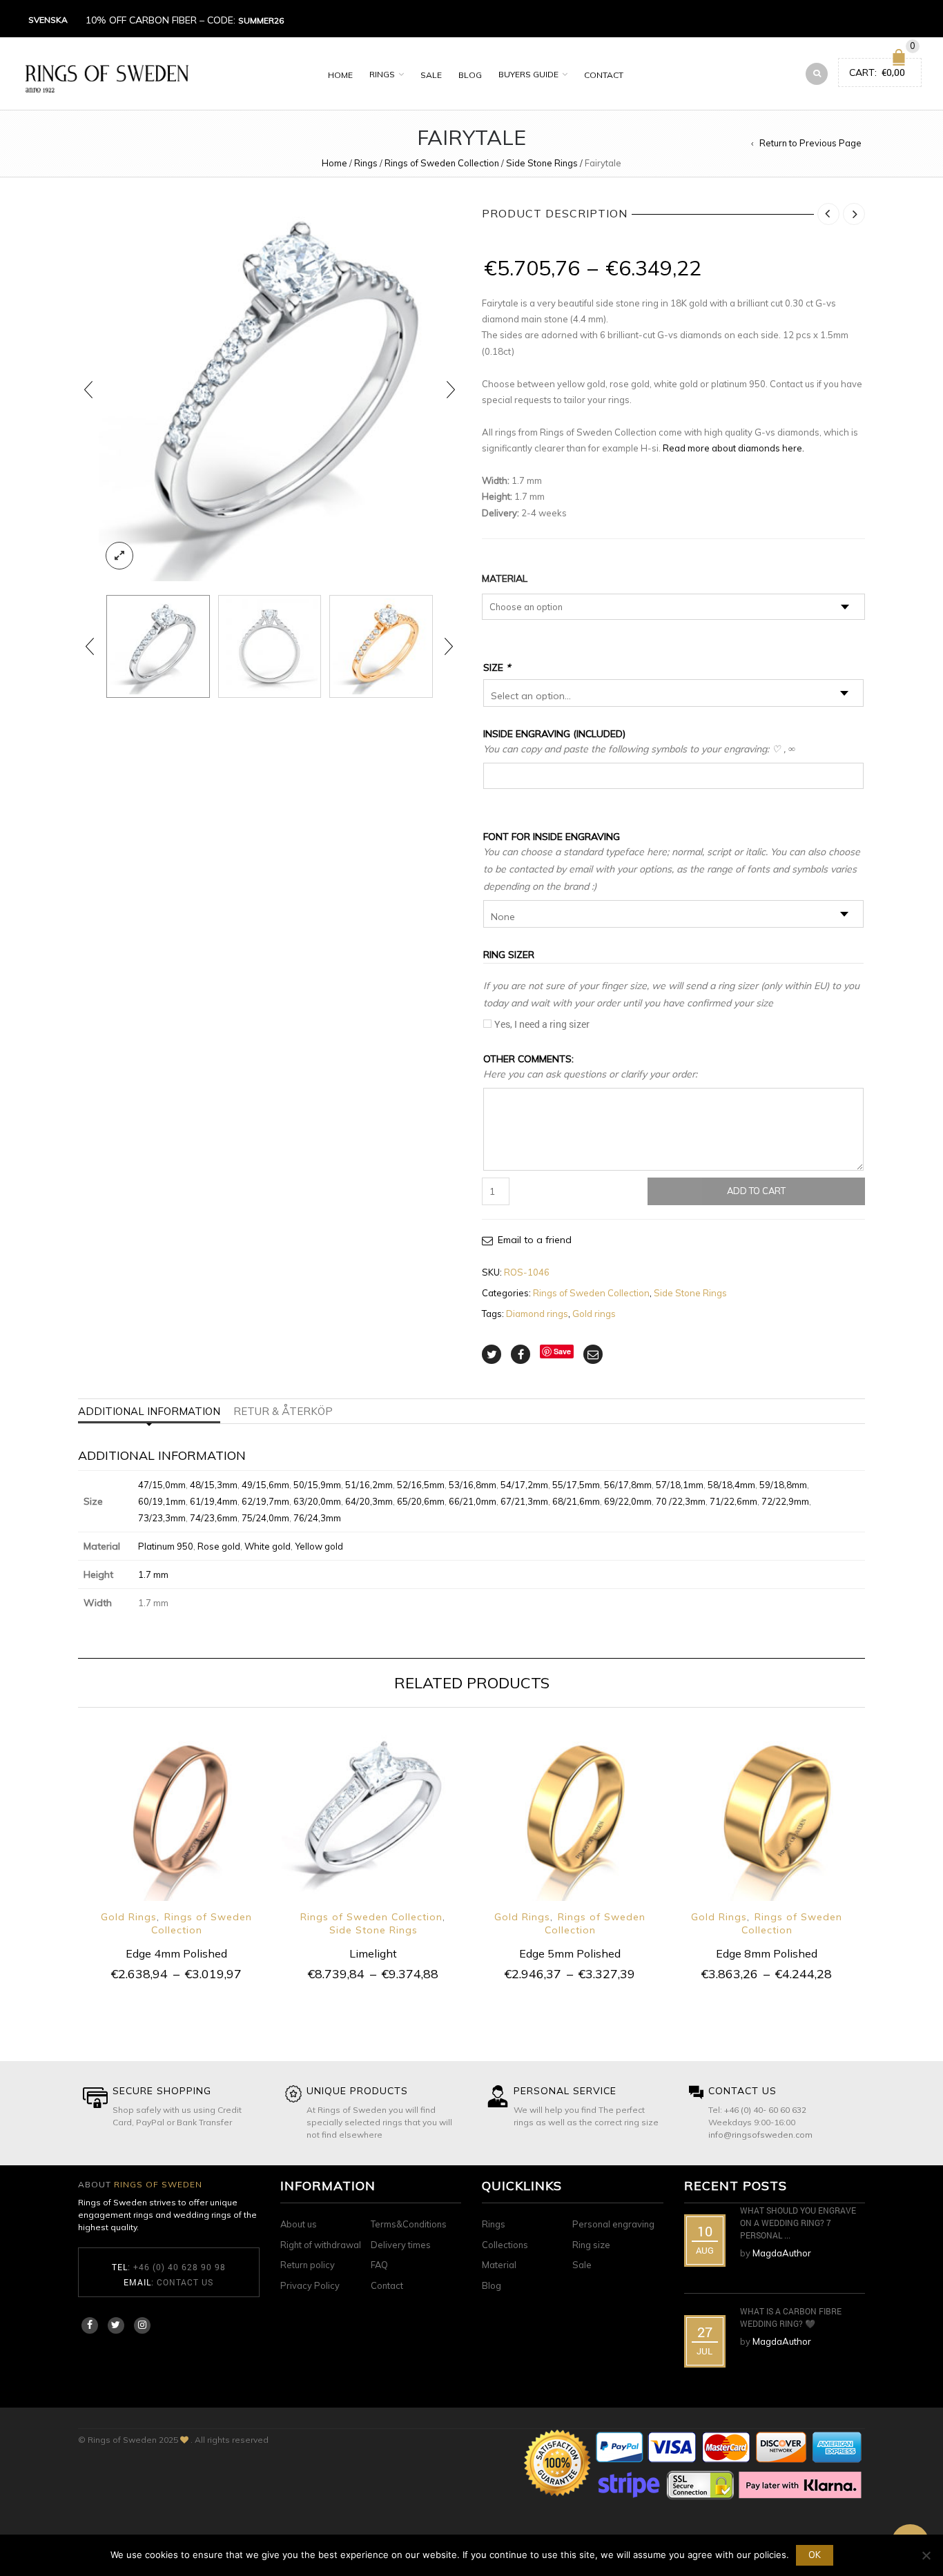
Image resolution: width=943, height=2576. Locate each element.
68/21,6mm (576, 1501)
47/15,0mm (162, 1485)
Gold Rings (129, 1917)
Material (505, 578)
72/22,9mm (785, 1501)
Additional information (149, 1411)
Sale (431, 75)
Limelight (373, 1953)
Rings (382, 74)
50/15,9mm (317, 1485)
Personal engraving (613, 2224)
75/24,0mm (265, 1518)
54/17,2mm (524, 1485)
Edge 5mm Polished (570, 1953)
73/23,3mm (162, 1518)
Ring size (591, 2245)
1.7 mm (153, 1574)
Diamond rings (537, 1314)
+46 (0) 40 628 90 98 (179, 2267)
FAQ (379, 2265)
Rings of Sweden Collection (442, 163)
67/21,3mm (524, 1501)
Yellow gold (319, 1546)
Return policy (308, 2265)
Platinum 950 (166, 1546)
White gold (268, 1546)
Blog (470, 75)
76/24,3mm (317, 1518)
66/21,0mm (473, 1501)
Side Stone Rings (542, 163)
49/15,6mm (265, 1485)
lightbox (119, 556)
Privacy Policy (310, 2285)
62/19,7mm (265, 1501)
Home (340, 75)
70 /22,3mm (681, 1501)
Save (562, 1351)
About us (299, 2224)
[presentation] (88, 390)
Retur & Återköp (283, 1411)
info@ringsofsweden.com (760, 2135)
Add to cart (756, 1191)
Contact (604, 75)
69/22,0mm (628, 1501)
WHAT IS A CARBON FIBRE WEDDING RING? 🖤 (791, 2317)
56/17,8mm (628, 1485)
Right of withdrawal (321, 2245)
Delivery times (401, 2245)
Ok (815, 2555)
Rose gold (219, 1546)
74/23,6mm (214, 1518)
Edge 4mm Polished (176, 1953)
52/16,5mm (421, 1485)
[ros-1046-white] (270, 390)
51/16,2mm (369, 1485)
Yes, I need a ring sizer (542, 1024)
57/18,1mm (680, 1485)
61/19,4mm (214, 1501)
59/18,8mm (783, 1485)
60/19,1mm (162, 1501)
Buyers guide (528, 74)
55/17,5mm (576, 1485)
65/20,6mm (421, 1501)
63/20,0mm (317, 1501)
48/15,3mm (214, 1485)
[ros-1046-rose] (381, 647)
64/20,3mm (369, 1501)
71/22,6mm (733, 1501)
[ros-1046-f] (270, 647)
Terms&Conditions (409, 2224)
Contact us (185, 2282)
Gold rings (594, 1314)
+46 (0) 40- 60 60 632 (765, 2110)
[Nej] (926, 2555)
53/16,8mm (473, 1485)
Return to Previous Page (810, 143)
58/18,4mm (731, 1485)
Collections (505, 2245)
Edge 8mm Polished (767, 1953)
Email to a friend (535, 1240)
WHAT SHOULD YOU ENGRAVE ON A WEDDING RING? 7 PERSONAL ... (798, 2223)
